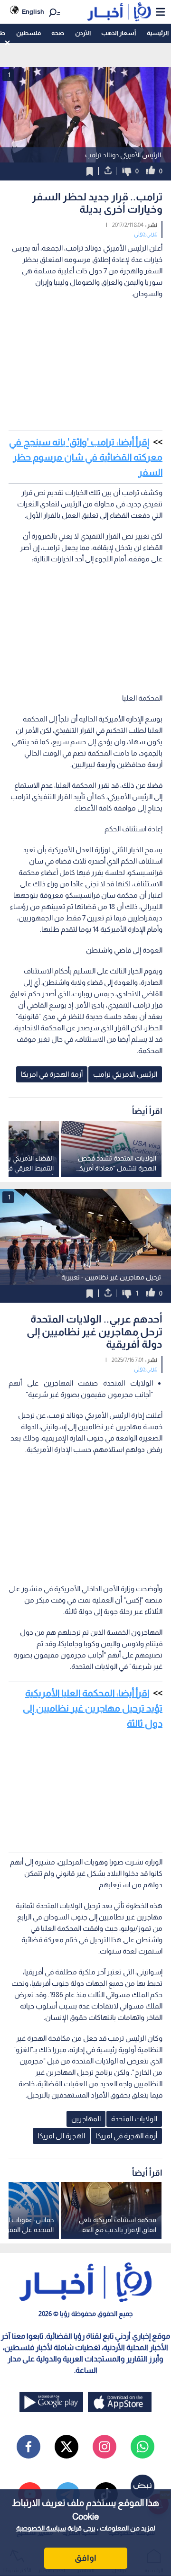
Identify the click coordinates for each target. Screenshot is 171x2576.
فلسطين (28, 33)
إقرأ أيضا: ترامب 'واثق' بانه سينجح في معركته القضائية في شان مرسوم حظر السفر (86, 457)
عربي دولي (146, 234)
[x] (66, 2447)
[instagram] (104, 2447)
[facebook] (28, 2447)
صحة (58, 33)
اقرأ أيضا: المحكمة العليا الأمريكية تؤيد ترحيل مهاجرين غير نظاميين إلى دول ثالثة (93, 1708)
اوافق (85, 2558)
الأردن (83, 33)
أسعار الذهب (119, 33)
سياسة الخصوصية (41, 2528)
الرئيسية (158, 33)
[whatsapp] (142, 2447)
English (33, 12)
